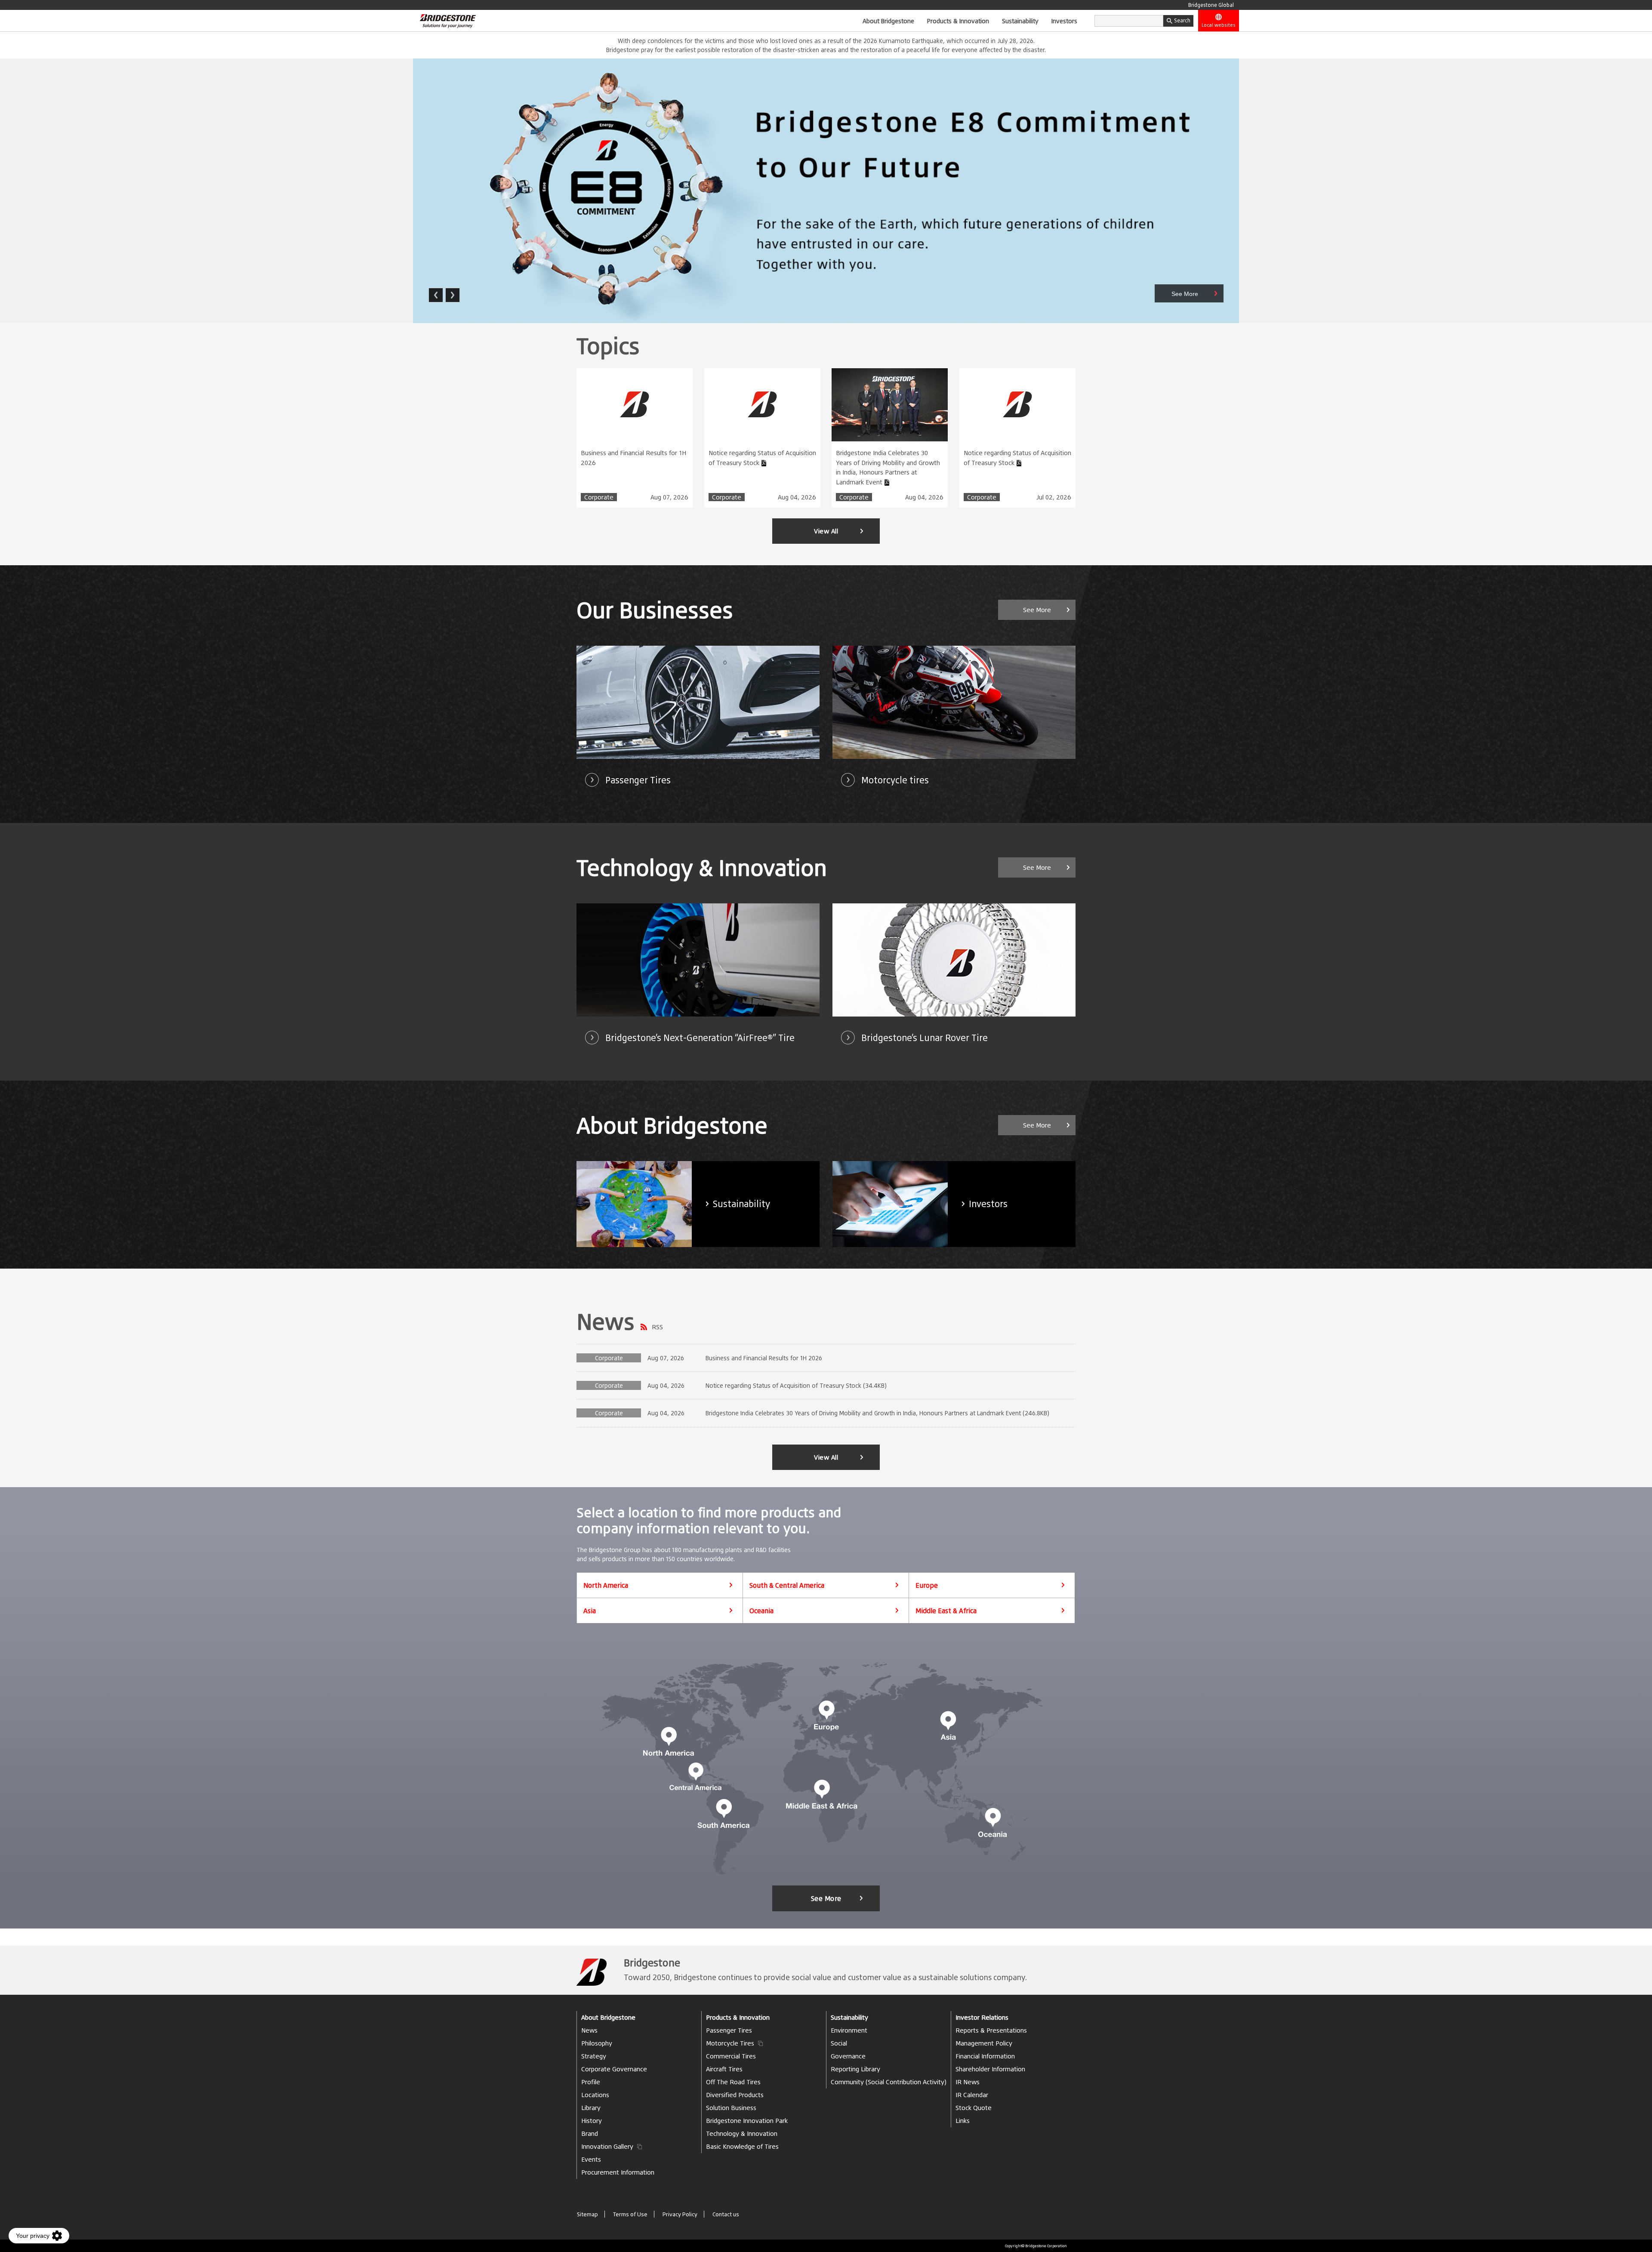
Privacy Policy (680, 2214)
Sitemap (587, 2214)
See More (826, 1898)
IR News (968, 2082)
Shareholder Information (990, 2069)
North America (606, 1585)
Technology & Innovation (742, 2133)
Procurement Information (618, 2172)
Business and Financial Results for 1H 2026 (633, 458)
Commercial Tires (731, 2056)
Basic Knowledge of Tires (742, 2146)
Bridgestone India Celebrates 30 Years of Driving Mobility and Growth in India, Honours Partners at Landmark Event (888, 467)
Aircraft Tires (724, 2069)
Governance (848, 2056)
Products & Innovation (958, 21)
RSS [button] (657, 1327)
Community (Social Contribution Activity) (889, 2082)
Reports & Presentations (991, 2030)
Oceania (761, 1611)
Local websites (1219, 25)
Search (1182, 20)
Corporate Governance (614, 2069)
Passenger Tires (729, 2030)
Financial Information (985, 2056)
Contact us (726, 2214)
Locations (595, 2095)
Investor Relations (982, 2017)
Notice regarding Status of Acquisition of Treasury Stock (762, 458)
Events (591, 2159)
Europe (927, 1585)
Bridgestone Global (1211, 5)
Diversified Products (735, 2095)
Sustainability (1020, 21)
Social (839, 2043)
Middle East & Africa (946, 1611)
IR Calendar (972, 2095)
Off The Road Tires (733, 2082)
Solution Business (731, 2108)
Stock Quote (974, 2108)
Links (963, 2121)
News (606, 1321)
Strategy (594, 2056)
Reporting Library (855, 2069)
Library (591, 2108)
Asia (590, 1611)
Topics (608, 345)
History (592, 2121)
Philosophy (597, 2043)
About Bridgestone (888, 21)
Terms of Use (630, 2214)
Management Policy (984, 2043)
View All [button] (826, 531)
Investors (1064, 21)
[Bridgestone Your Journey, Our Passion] (444, 21)
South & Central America (787, 1585)
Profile (591, 2082)
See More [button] (1037, 610)
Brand (590, 2133)
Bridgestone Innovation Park (747, 2121)
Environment (849, 2030)
